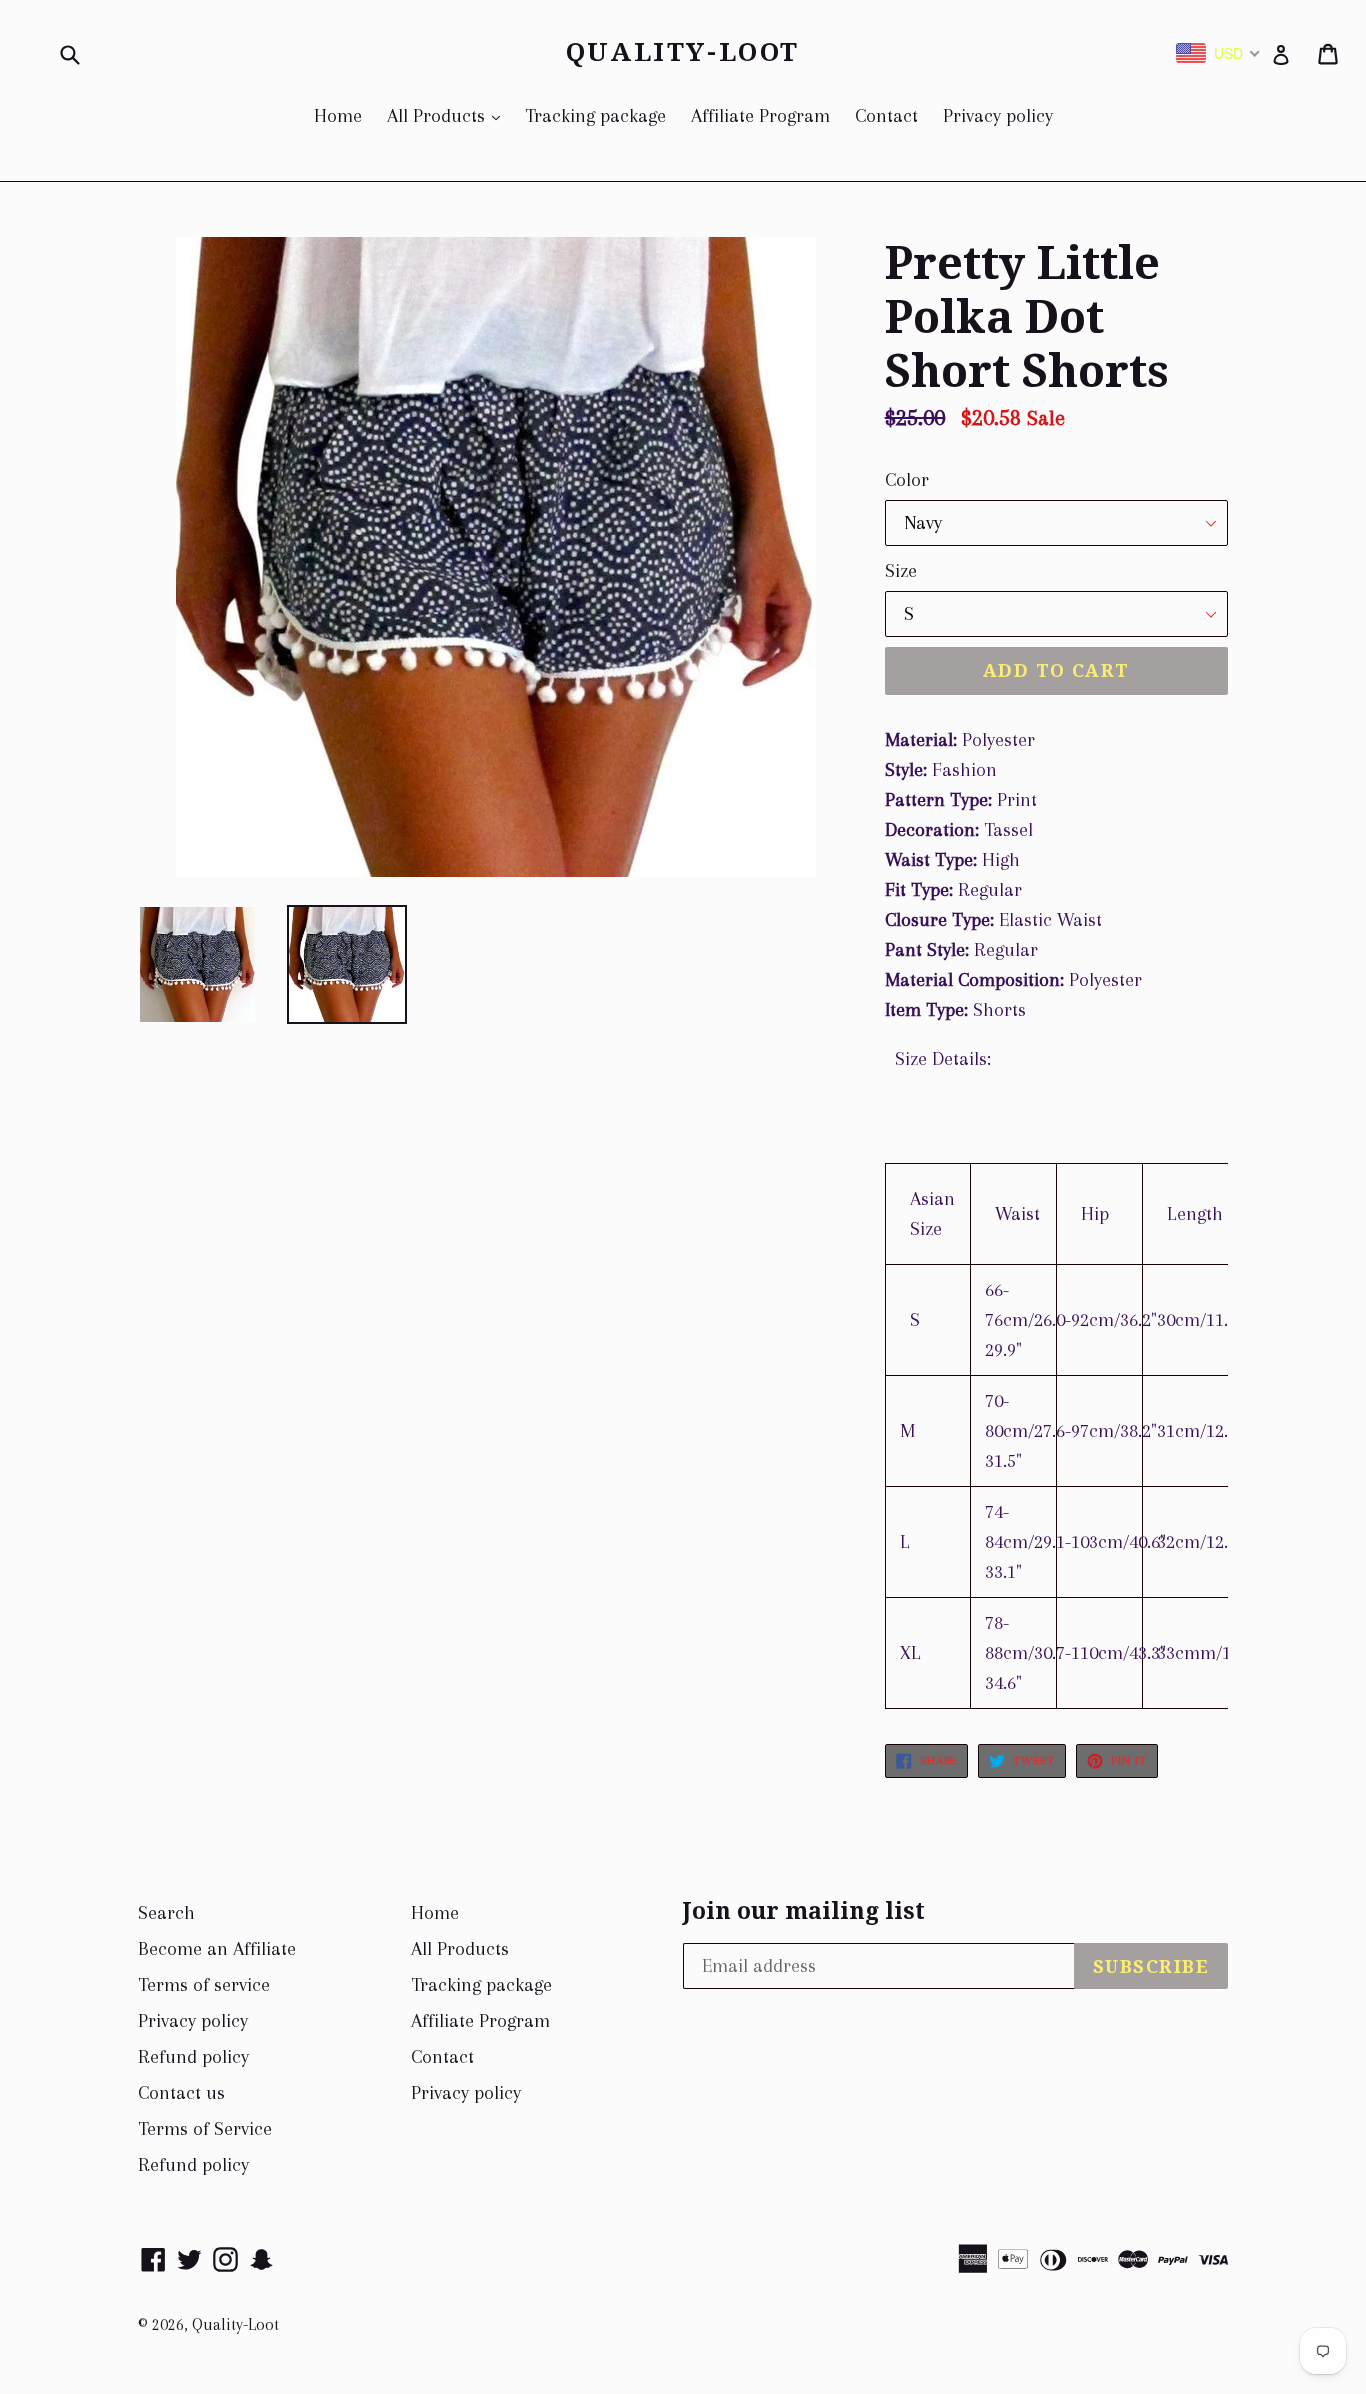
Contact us (181, 2093)
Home (338, 116)
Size (901, 571)
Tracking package (595, 116)
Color (907, 480)
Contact (886, 116)
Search (166, 1913)
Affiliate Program (760, 116)
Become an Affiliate (217, 1949)
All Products (448, 115)
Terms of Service (205, 2129)
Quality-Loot (683, 52)
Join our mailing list (804, 1911)
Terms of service (204, 1985)
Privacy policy (998, 116)
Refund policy (193, 2057)
